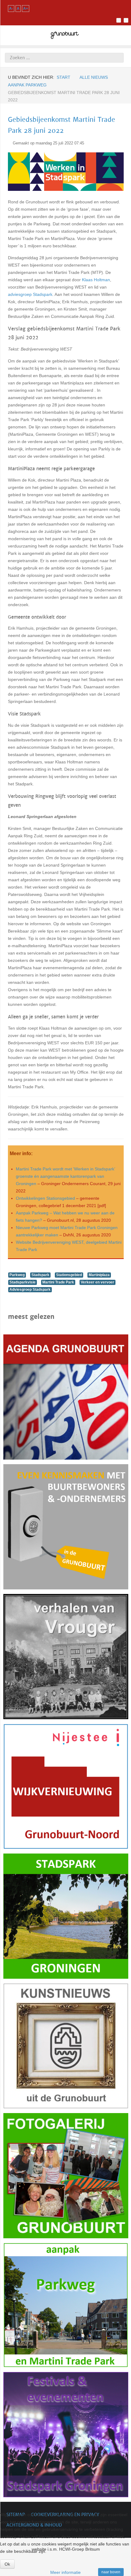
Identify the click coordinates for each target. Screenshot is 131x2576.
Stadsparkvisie (23, 1282)
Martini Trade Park (58, 1282)
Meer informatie (65, 2572)
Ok (7, 2564)
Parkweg (17, 1275)
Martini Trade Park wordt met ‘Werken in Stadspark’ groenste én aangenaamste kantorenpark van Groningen (65, 1176)
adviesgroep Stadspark (30, 294)
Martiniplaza (99, 1275)
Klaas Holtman (96, 280)
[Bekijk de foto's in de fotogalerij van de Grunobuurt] (66, 2176)
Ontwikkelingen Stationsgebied (45, 1198)
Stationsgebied (69, 1275)
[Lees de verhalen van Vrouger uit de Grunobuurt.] (66, 1657)
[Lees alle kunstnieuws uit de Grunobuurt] (66, 2045)
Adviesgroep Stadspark (30, 1290)
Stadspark (40, 1275)
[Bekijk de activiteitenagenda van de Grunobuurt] (66, 1397)
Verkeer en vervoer (97, 1282)
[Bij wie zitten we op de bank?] (66, 1527)
